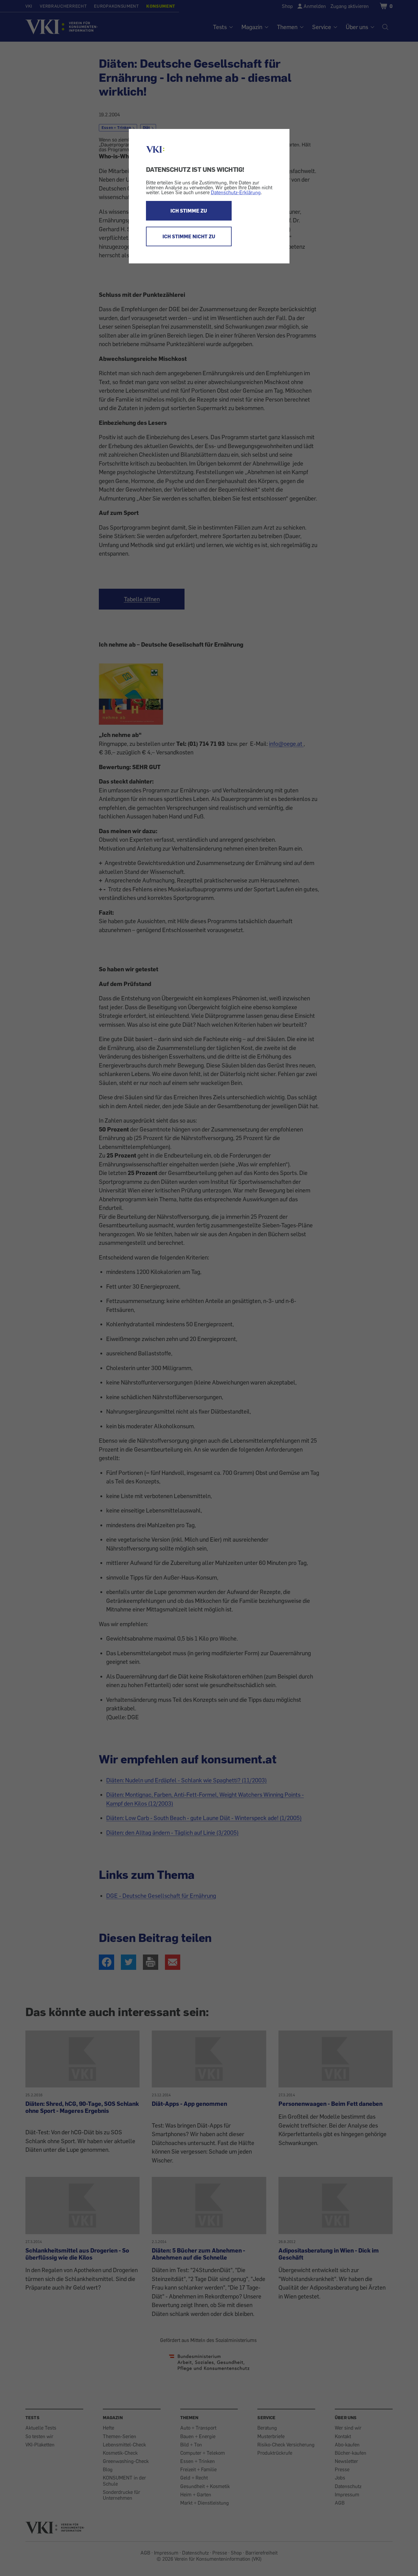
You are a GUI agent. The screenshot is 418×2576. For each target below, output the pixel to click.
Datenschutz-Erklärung (236, 192)
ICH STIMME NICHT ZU (189, 236)
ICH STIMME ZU (189, 211)
